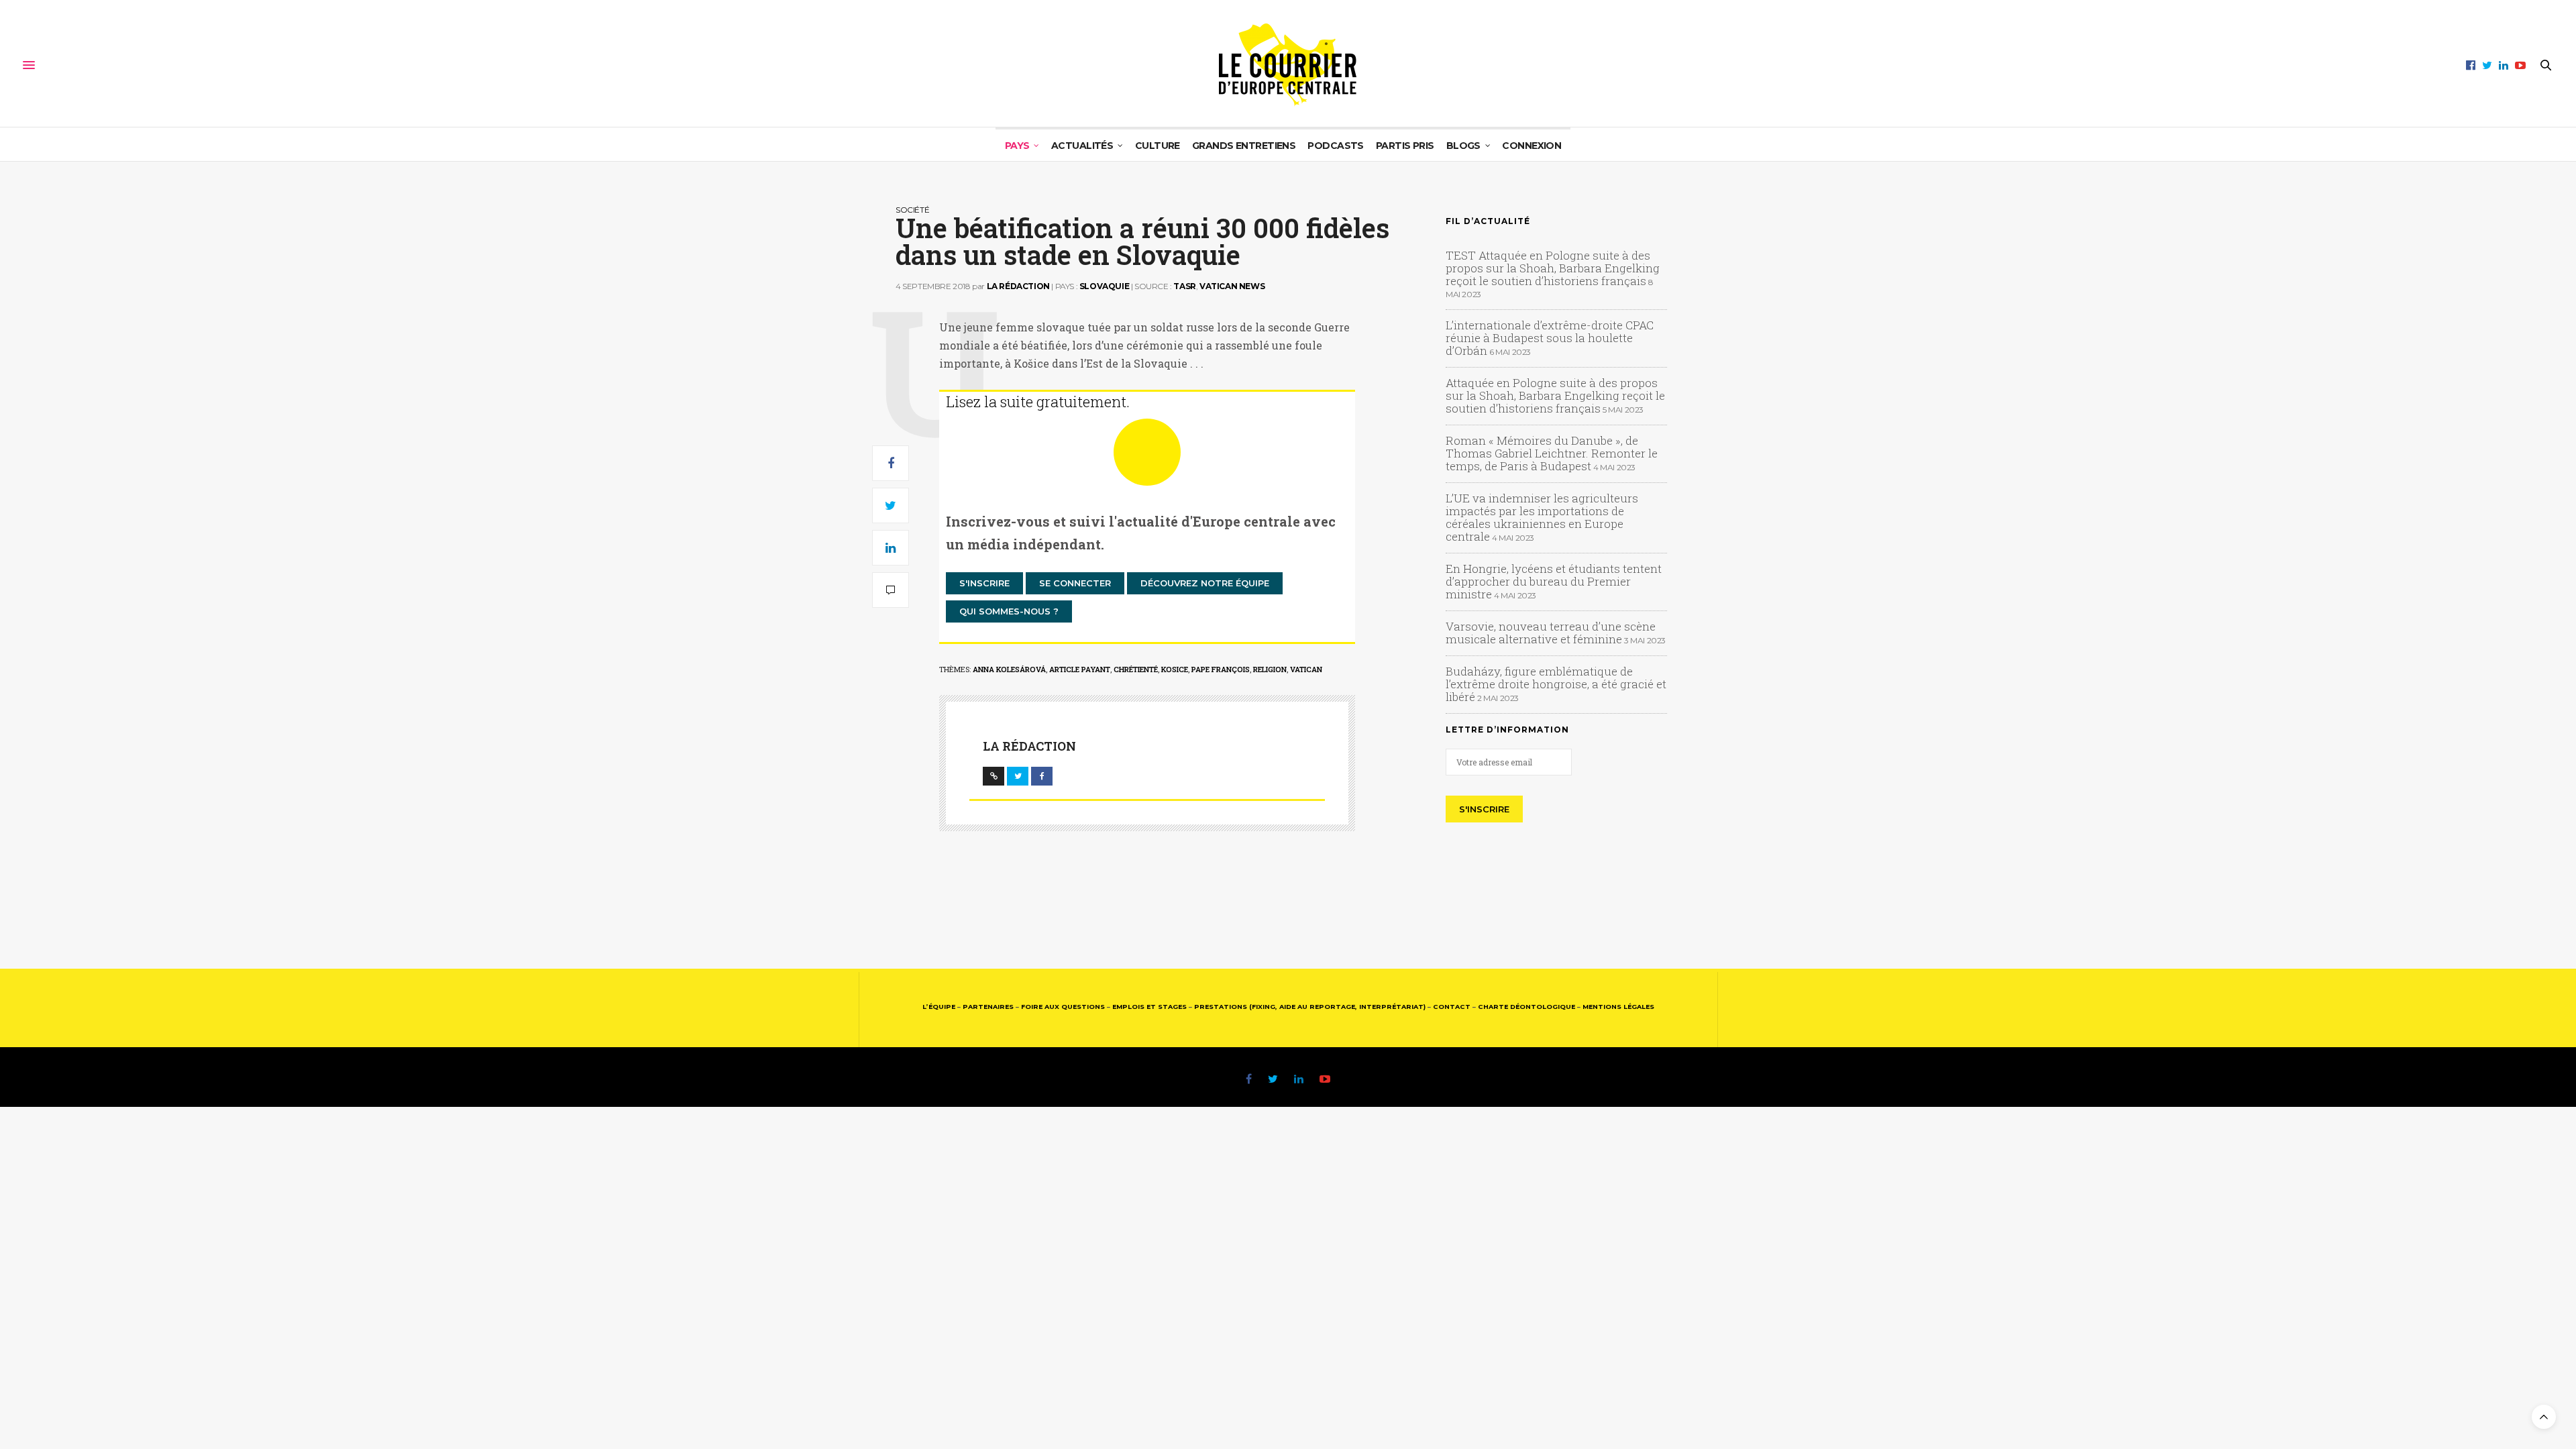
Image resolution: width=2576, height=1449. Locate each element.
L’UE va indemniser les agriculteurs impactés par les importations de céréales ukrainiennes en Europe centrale (1542, 517)
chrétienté (1136, 669)
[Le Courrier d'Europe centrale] (1288, 65)
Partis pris (1405, 146)
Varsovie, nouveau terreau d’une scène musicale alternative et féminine (1551, 633)
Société (912, 210)
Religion (1270, 669)
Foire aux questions (1063, 1007)
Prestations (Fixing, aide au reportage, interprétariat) (1310, 1007)
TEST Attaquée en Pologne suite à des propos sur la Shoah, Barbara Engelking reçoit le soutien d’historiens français (1553, 268)
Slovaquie (1104, 286)
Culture (1158, 146)
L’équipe (939, 1007)
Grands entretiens (1244, 146)
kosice (1175, 669)
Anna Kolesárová (1009, 669)
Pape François (1221, 669)
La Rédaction (1018, 286)
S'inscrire (984, 583)
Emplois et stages (1149, 1007)
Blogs (1463, 146)
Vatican (1306, 669)
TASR (1184, 286)
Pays (1017, 146)
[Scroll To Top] (2544, 1417)
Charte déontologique (1526, 1007)
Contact (1452, 1007)
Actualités (1082, 146)
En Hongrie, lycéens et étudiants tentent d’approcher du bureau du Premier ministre (1554, 581)
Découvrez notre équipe (1205, 583)
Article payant (1080, 669)
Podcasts (1336, 146)
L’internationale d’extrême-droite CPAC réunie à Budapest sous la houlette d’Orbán (1550, 338)
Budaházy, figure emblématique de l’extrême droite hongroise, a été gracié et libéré (1556, 684)
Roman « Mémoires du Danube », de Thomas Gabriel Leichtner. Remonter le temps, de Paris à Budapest (1552, 453)
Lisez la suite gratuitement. (1038, 401)
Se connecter (1075, 583)
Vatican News (1232, 286)
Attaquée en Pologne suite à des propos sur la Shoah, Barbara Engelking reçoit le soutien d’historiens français (1555, 395)
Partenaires (988, 1007)
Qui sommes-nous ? (1009, 611)
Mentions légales (1618, 1007)
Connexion (1532, 146)
